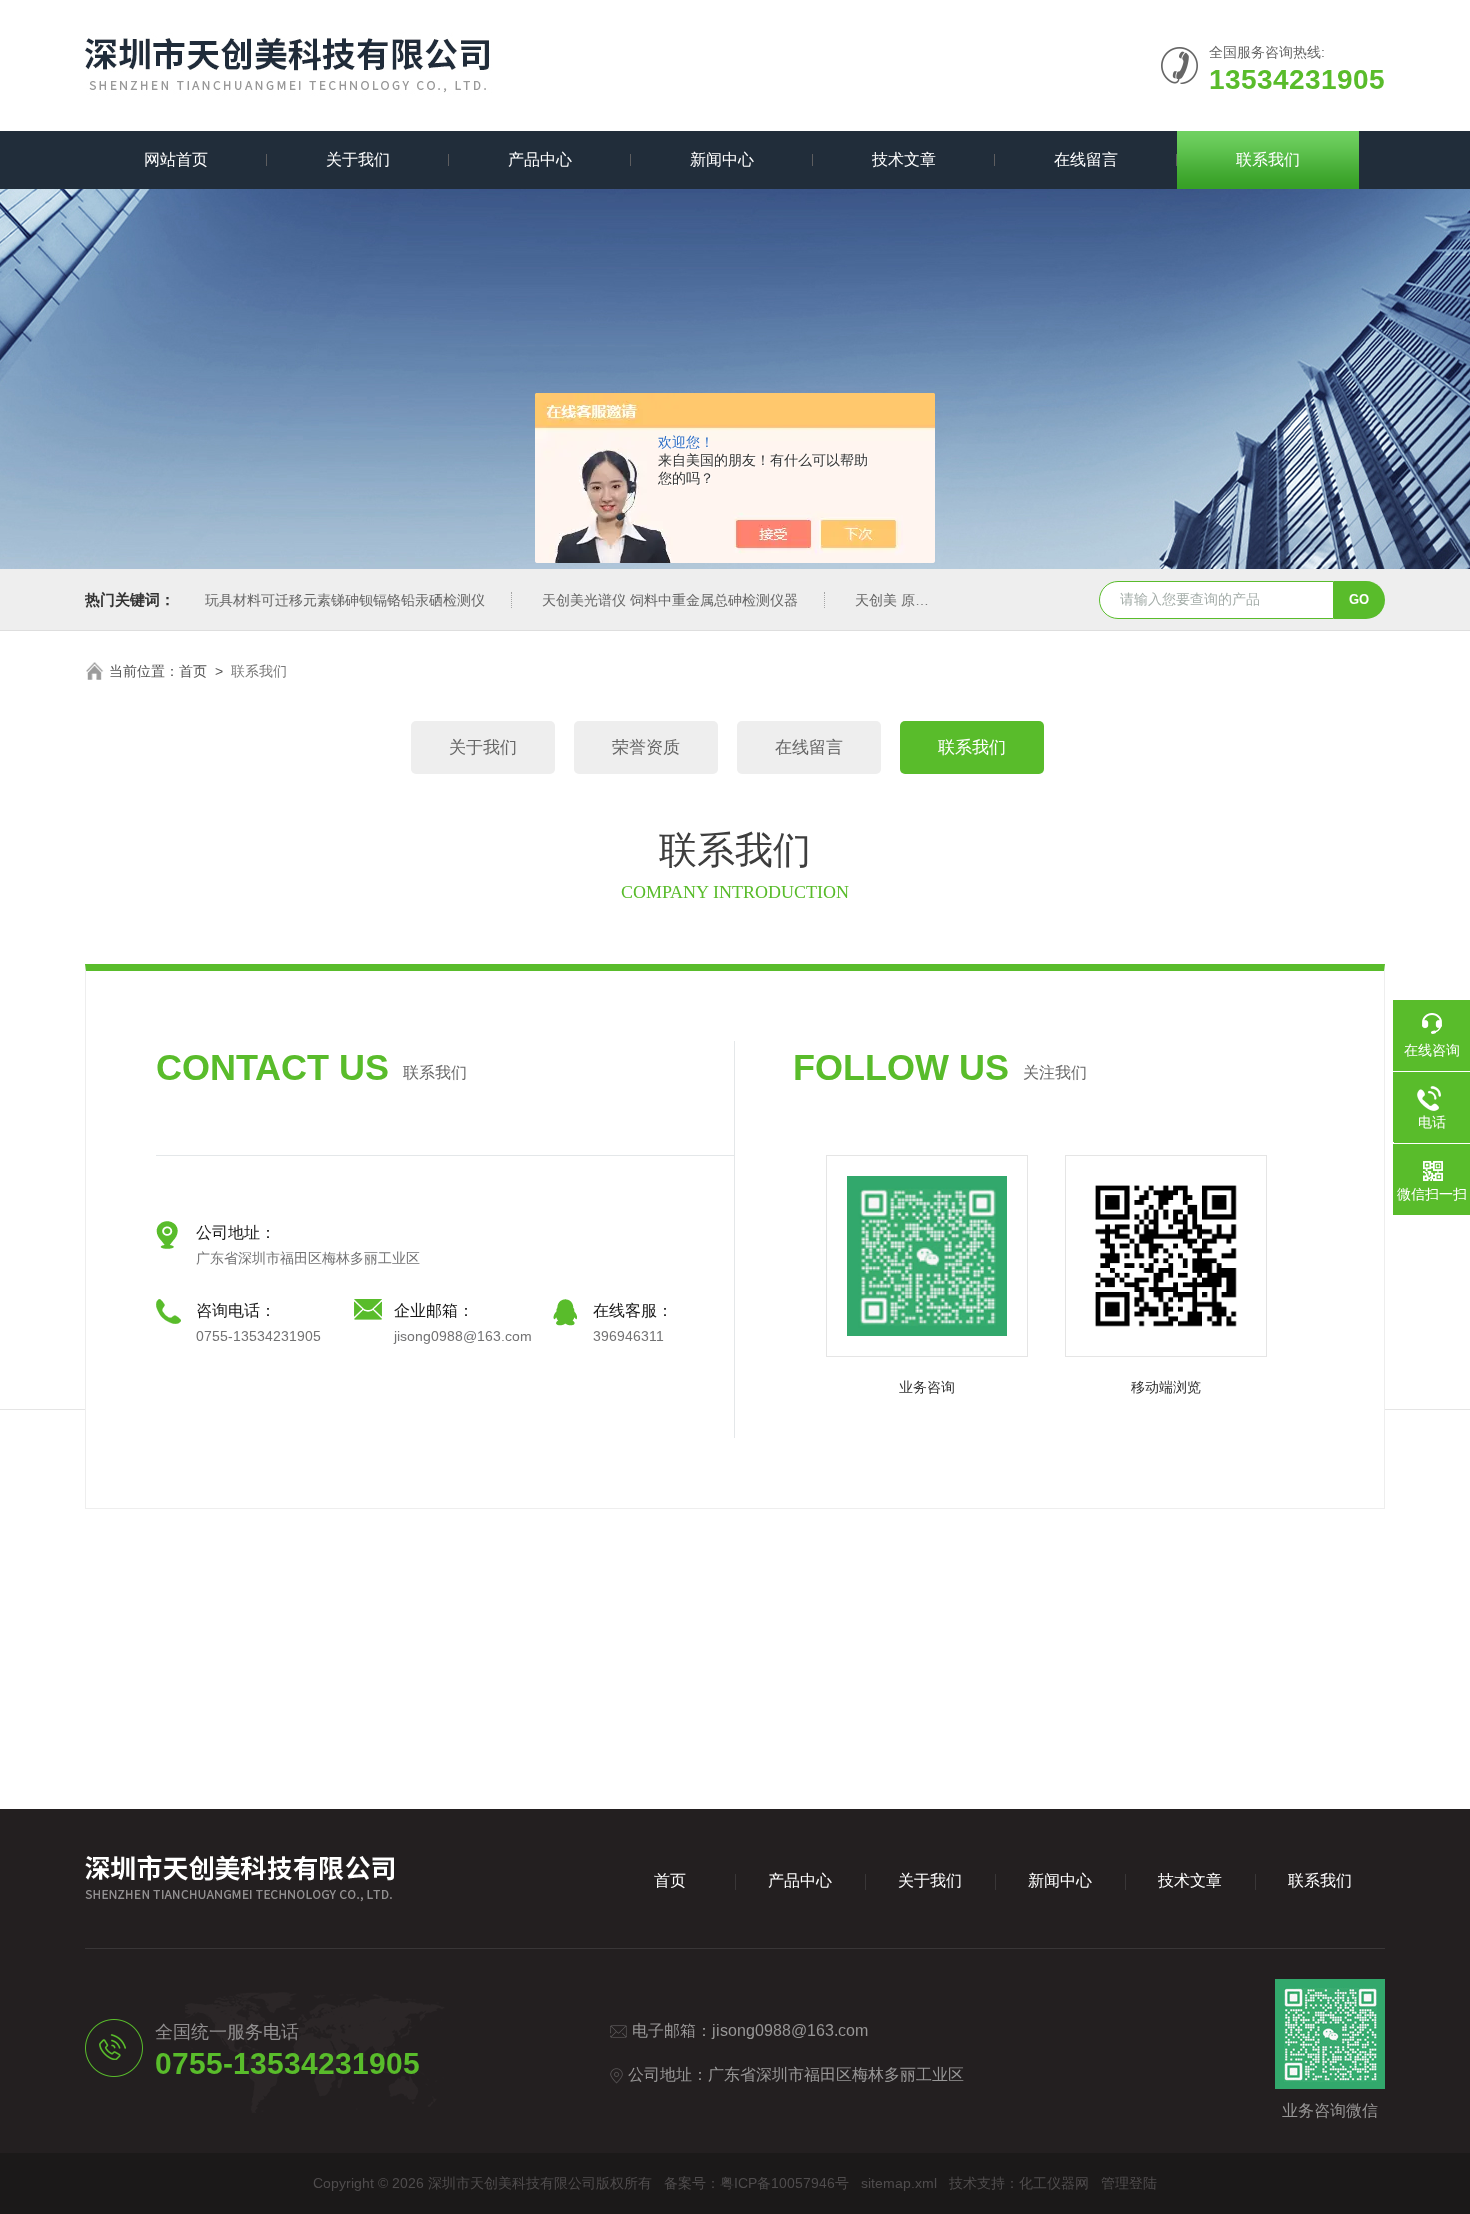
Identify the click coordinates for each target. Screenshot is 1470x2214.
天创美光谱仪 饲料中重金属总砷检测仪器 (670, 600)
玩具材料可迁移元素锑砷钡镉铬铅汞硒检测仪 (345, 600)
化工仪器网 (1054, 2183)
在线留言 (1086, 159)
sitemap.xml (899, 2183)
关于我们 (358, 159)
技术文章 (904, 159)
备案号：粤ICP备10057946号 (756, 2183)
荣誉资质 (646, 747)
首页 (193, 671)
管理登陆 (1129, 2183)
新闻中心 (722, 159)
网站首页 (176, 159)
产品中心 (540, 159)
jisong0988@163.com (790, 2030)
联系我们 (1268, 159)
